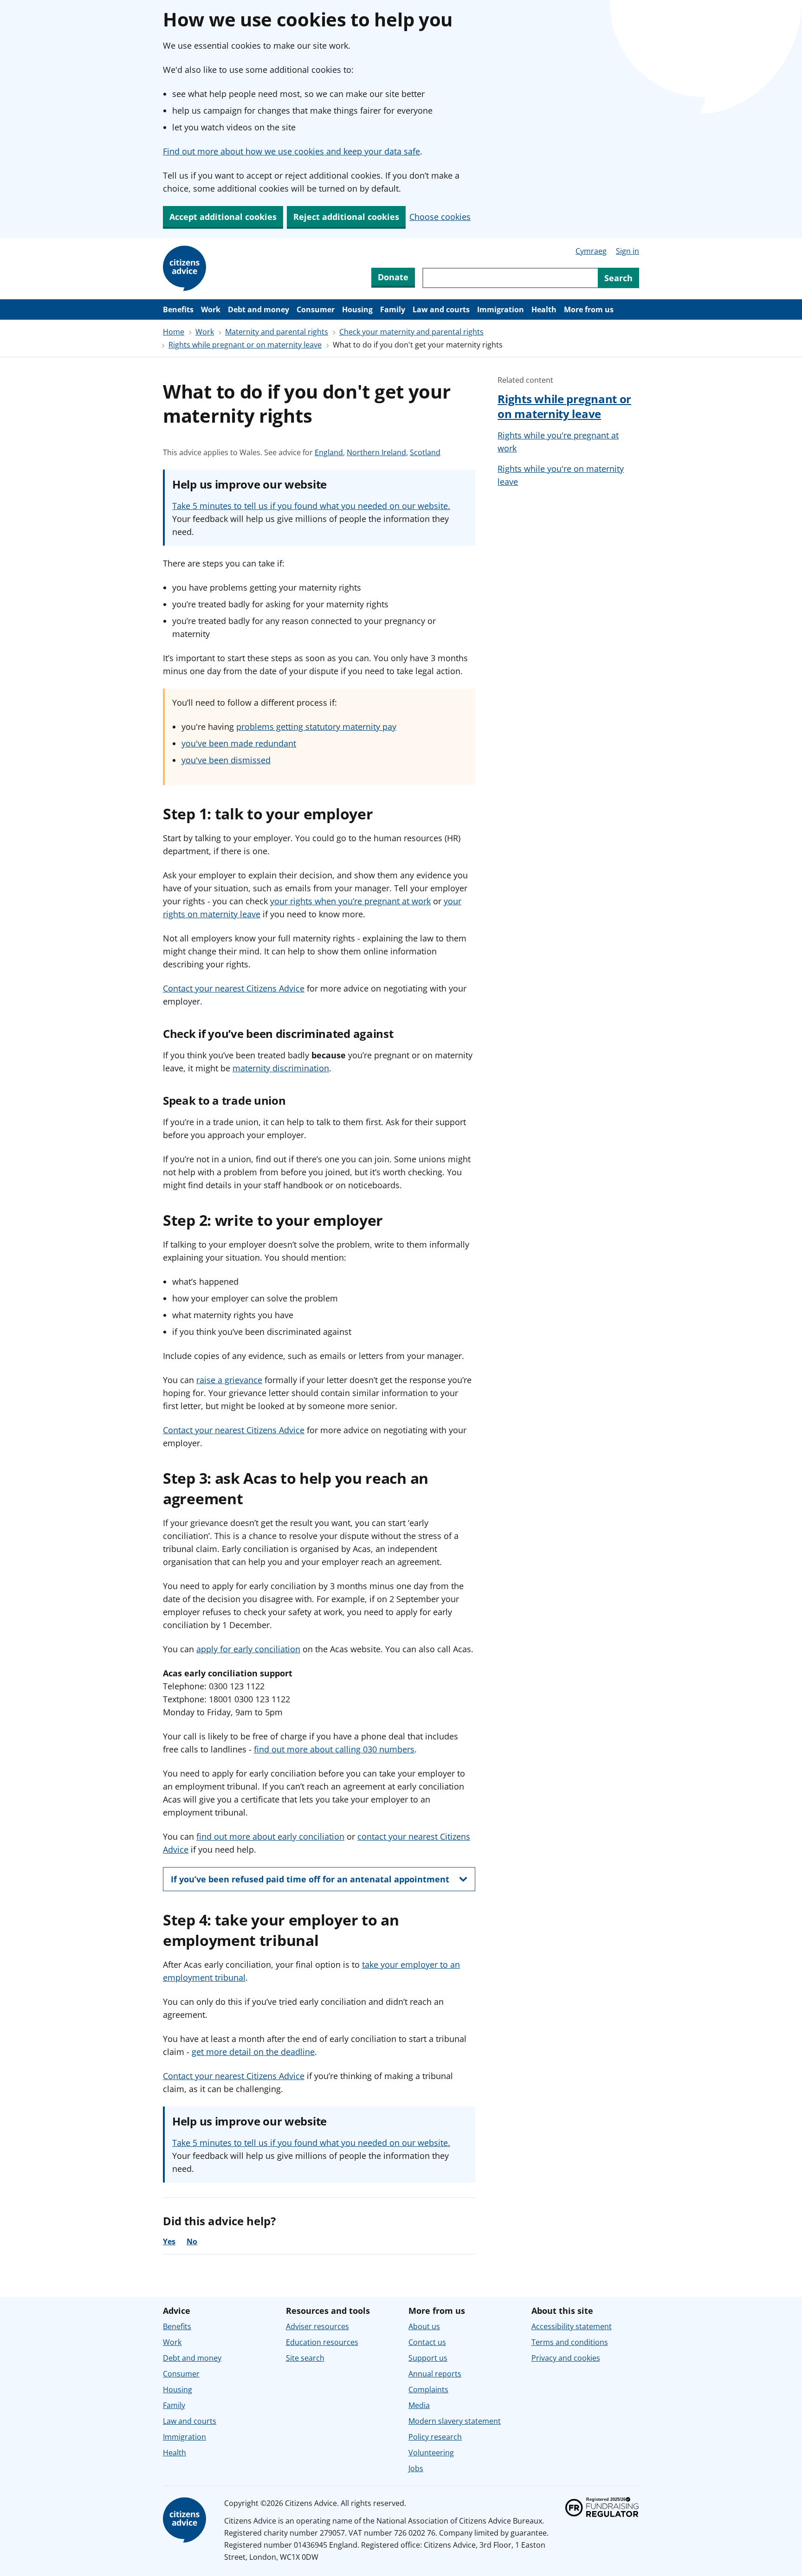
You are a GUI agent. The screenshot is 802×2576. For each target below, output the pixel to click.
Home (174, 332)
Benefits (178, 309)
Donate (393, 277)
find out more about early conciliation (270, 1836)
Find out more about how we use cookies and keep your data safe (291, 151)
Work (211, 309)
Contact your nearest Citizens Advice (234, 988)
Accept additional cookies (223, 217)
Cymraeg (591, 251)
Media (419, 2405)
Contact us (427, 2342)
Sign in (627, 251)
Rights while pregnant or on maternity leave (245, 345)
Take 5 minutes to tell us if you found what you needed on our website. (311, 506)
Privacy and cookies (566, 2358)
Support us (428, 2358)
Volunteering (431, 2453)
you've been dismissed (226, 760)
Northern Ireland (376, 453)
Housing (357, 309)
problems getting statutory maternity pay (316, 727)
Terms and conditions (570, 2342)
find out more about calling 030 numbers (334, 1749)
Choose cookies (440, 217)
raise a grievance (229, 1380)
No (192, 2241)
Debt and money (259, 309)
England (329, 453)
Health (544, 309)
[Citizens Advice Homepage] (186, 269)
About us (424, 2326)
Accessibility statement (572, 2326)
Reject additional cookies (346, 217)
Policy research (435, 2437)
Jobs (416, 2468)
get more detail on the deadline (253, 2052)
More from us (589, 309)
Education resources (322, 2342)
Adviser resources (317, 2326)
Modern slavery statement (455, 2421)
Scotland (425, 453)
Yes (169, 2241)
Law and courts (441, 309)
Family (393, 309)
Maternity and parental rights (277, 332)
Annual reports (435, 2374)
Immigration (501, 309)
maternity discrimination (281, 1068)
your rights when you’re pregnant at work (350, 901)
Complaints (428, 2389)
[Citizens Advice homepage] (186, 2520)
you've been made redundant (239, 743)
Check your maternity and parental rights (411, 332)
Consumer (316, 309)
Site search (305, 2358)
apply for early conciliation (248, 1649)
